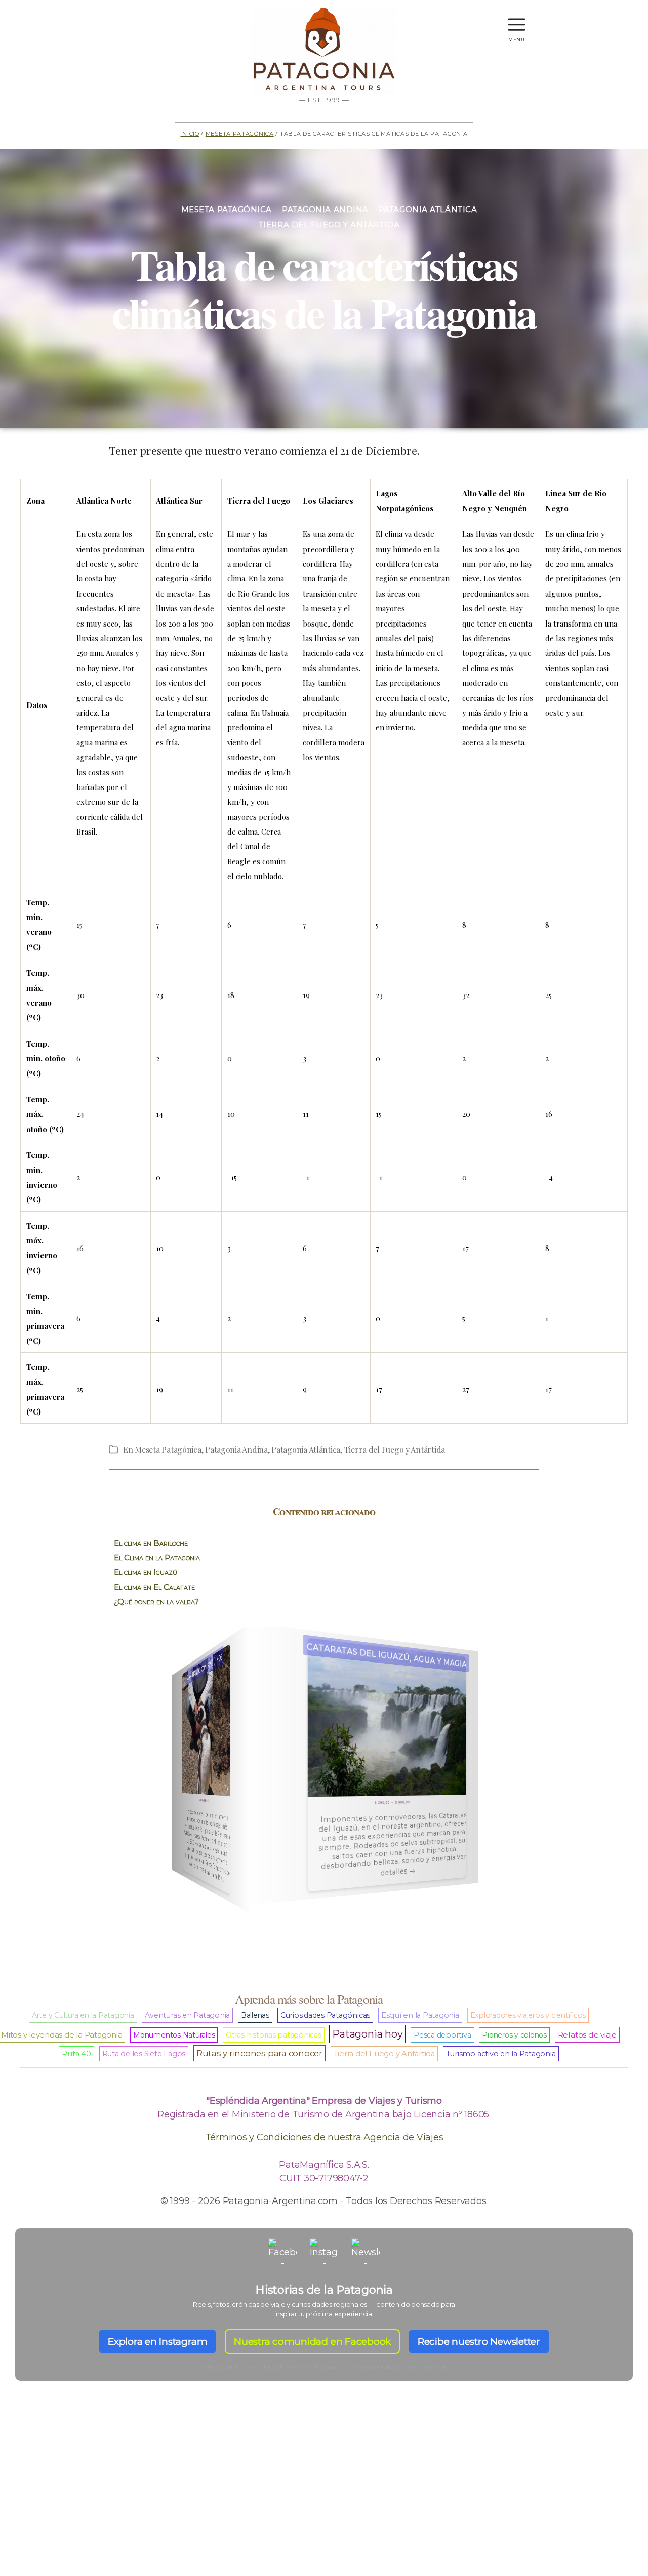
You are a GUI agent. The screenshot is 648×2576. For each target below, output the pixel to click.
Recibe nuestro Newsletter (479, 2341)
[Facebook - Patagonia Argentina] (282, 2253)
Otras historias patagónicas (274, 2035)
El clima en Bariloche (151, 1543)
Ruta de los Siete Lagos (144, 2054)
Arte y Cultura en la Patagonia (83, 2015)
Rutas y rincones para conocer (259, 2053)
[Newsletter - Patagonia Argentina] (366, 2253)
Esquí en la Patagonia (420, 2015)
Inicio (190, 133)
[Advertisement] (324, 2496)
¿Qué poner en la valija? (156, 1602)
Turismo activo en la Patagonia (501, 2054)
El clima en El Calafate (154, 1587)
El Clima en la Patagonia (157, 1557)
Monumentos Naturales (174, 2035)
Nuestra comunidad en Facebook (312, 2341)
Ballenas (255, 2015)
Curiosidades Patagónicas (325, 2015)
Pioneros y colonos (514, 2035)
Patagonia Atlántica (428, 210)
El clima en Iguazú (146, 1572)
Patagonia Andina (325, 210)
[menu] (517, 20)
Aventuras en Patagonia (187, 2015)
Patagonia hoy (367, 2034)
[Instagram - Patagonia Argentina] (324, 2253)
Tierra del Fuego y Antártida (329, 225)
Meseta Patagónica (240, 133)
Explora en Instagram (157, 2341)
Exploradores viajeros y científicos (528, 2015)
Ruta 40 (76, 2054)
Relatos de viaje (587, 2035)
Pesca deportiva (442, 2035)
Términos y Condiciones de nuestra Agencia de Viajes (324, 2137)
